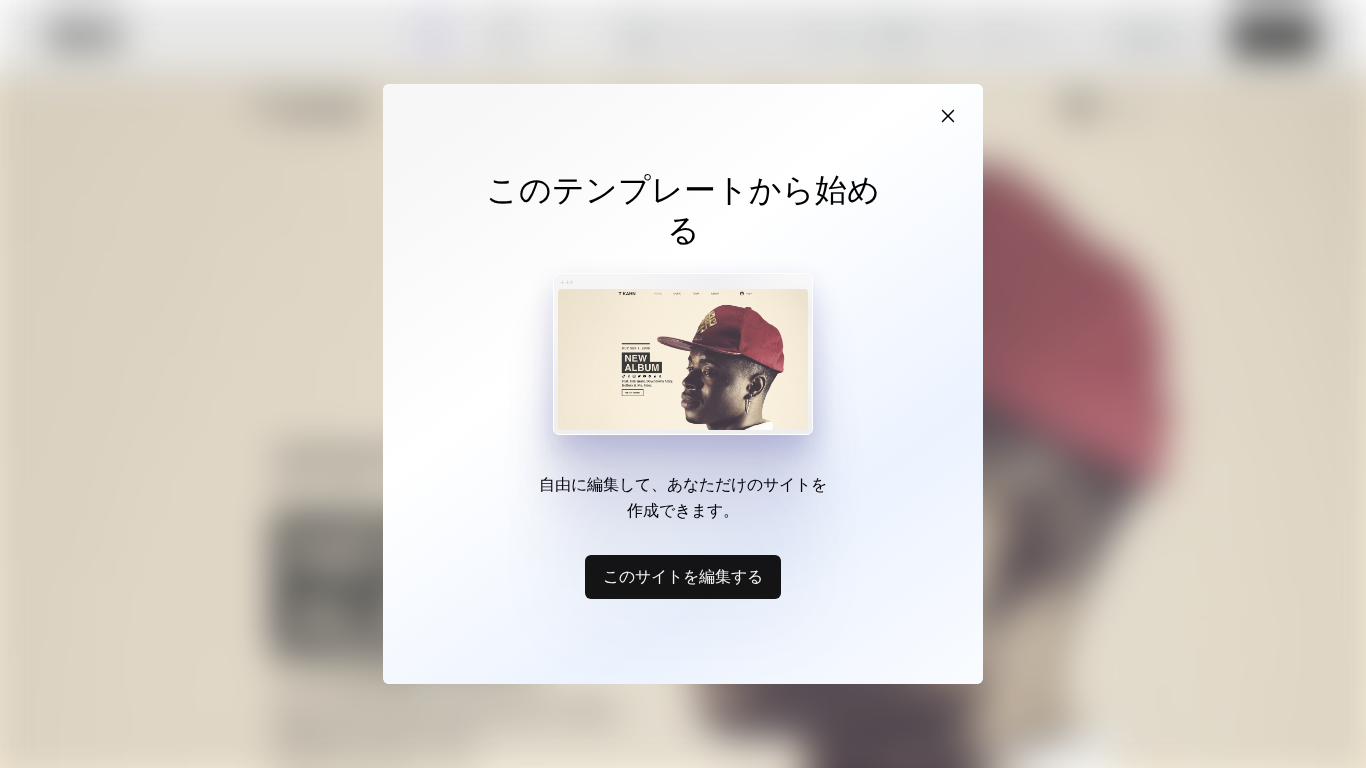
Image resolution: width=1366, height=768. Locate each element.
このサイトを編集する (683, 576)
